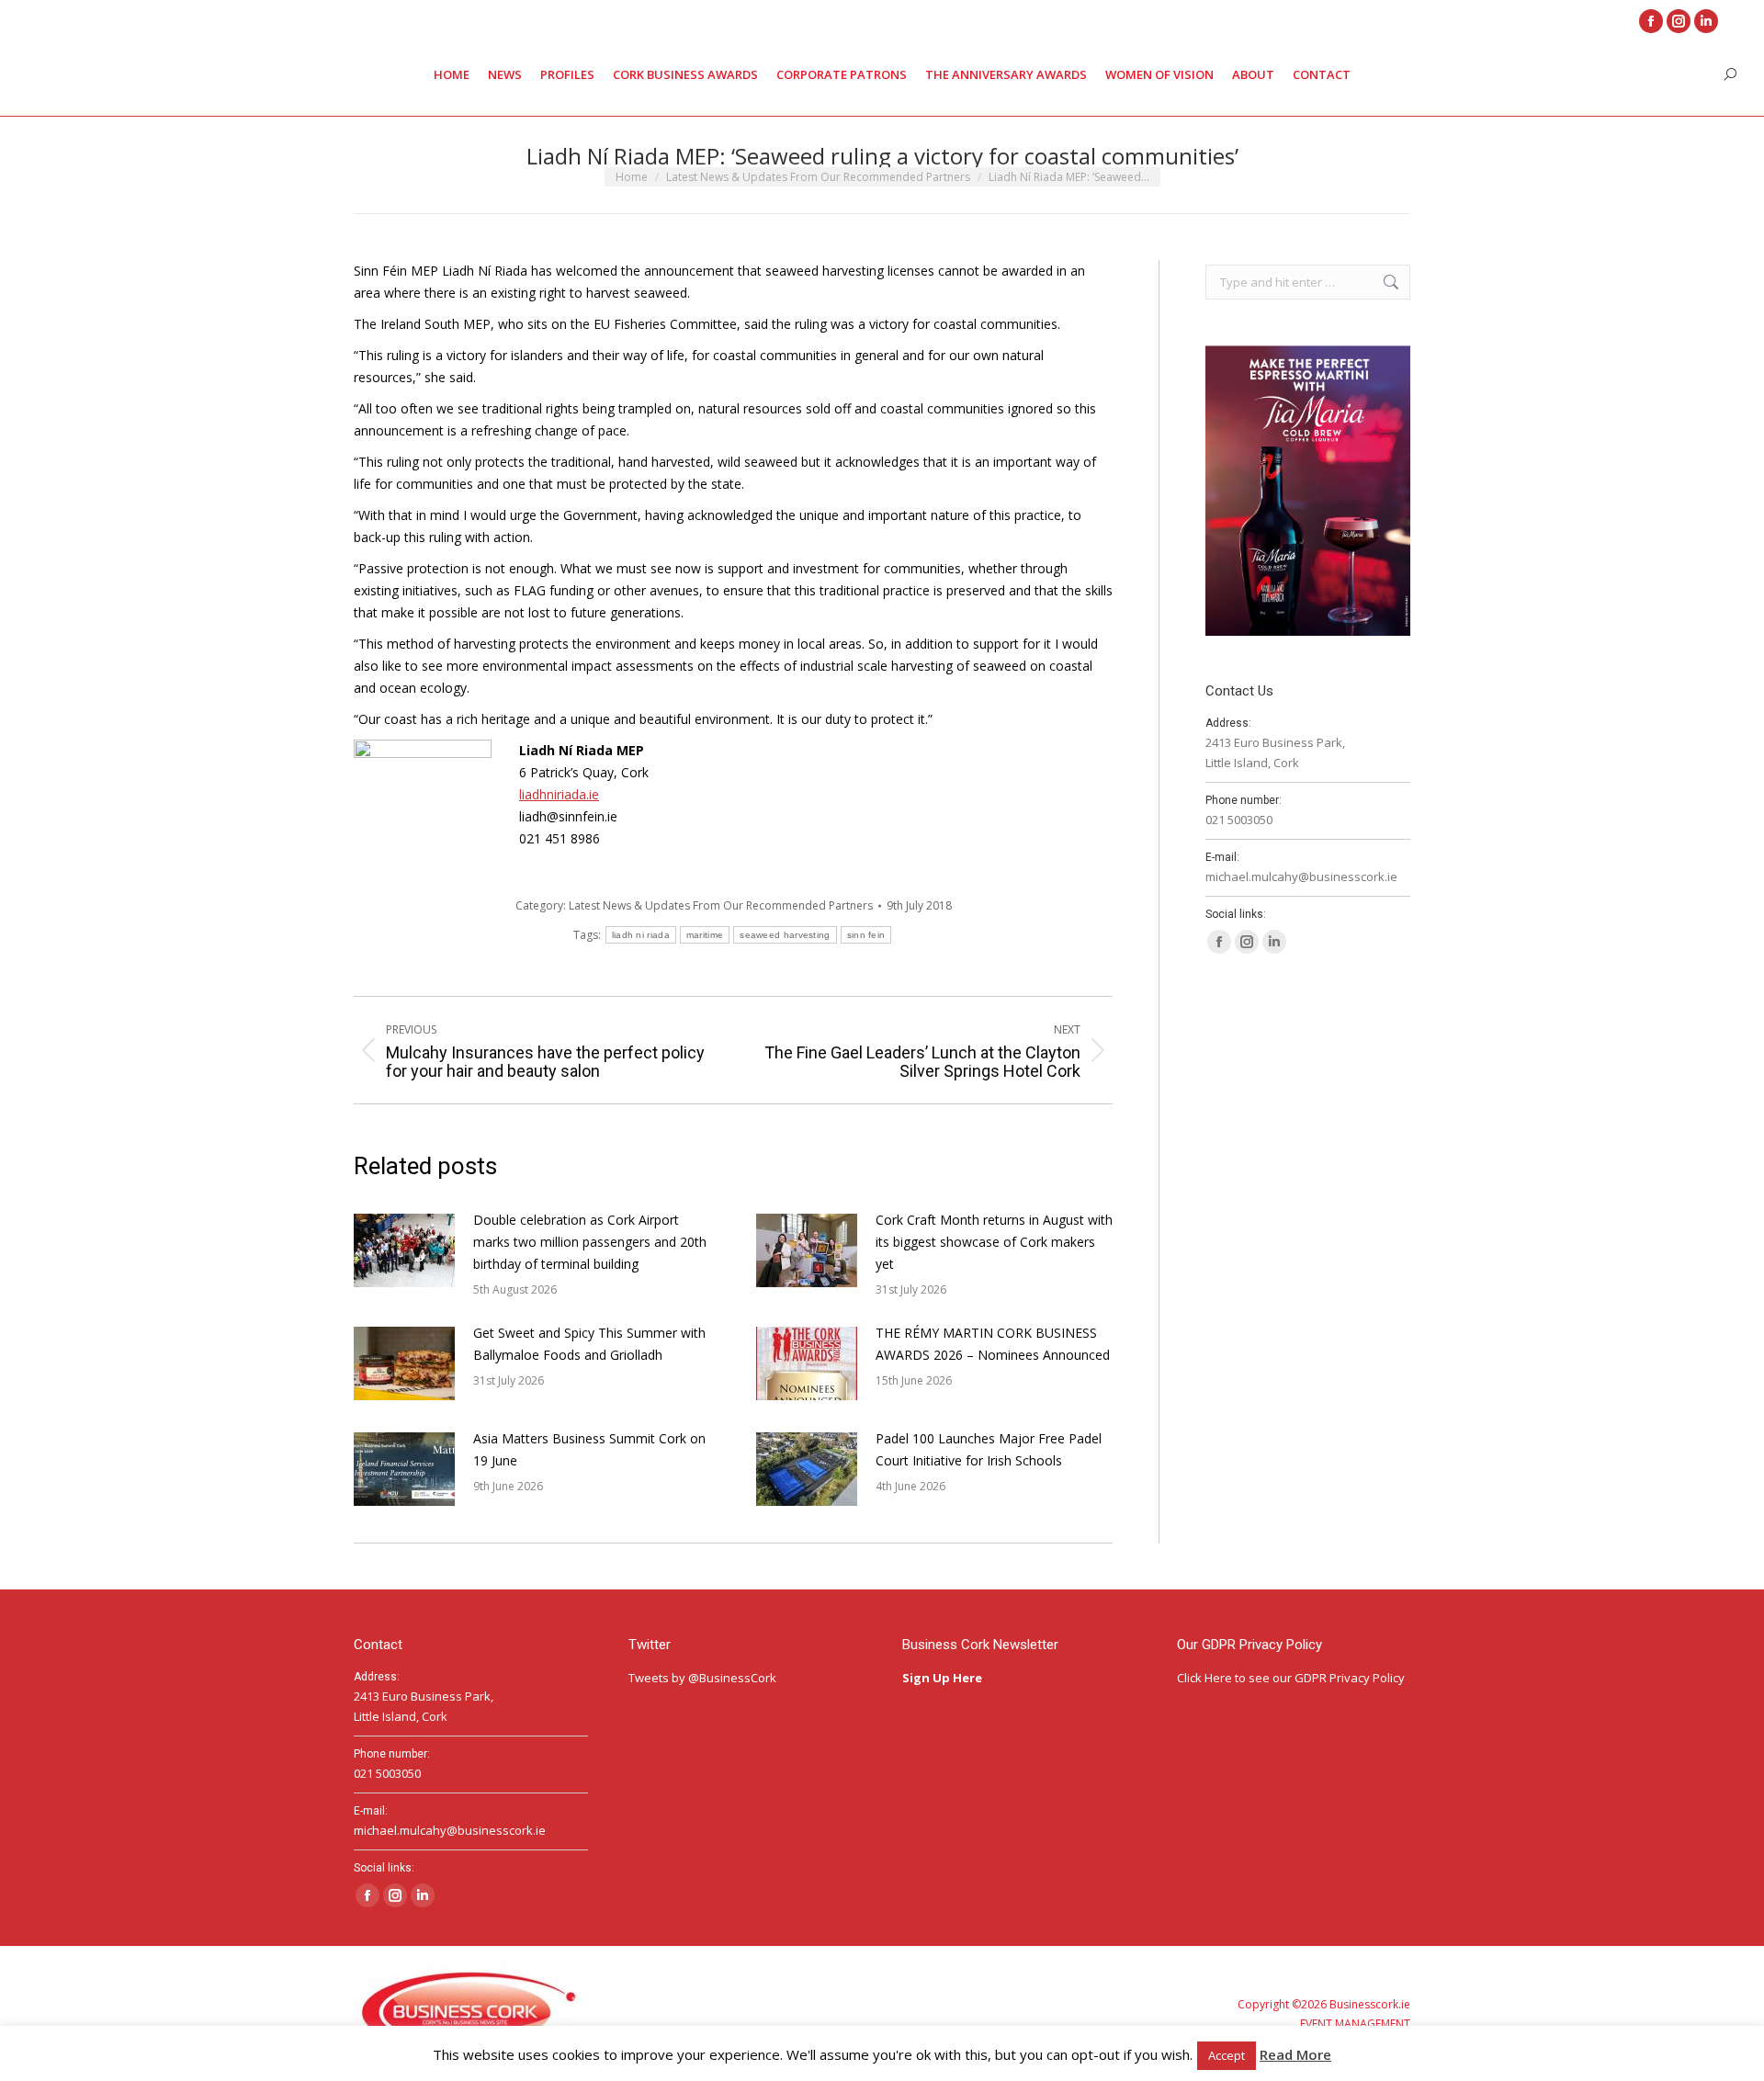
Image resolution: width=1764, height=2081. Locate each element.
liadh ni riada (641, 935)
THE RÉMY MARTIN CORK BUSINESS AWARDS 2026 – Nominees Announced (993, 1344)
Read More (1295, 2054)
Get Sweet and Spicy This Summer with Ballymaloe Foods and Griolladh (589, 1344)
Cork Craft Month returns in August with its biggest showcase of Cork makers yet (994, 1242)
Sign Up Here (944, 1678)
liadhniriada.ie (559, 794)
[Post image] (404, 1250)
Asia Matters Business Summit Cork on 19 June (589, 1449)
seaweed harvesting (785, 935)
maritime (705, 935)
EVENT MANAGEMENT (1355, 2024)
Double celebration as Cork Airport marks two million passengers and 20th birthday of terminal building (590, 1242)
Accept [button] (1227, 2055)
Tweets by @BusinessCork (702, 1678)
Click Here (1204, 1678)
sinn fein (866, 935)
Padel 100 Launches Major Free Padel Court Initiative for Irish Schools (989, 1449)
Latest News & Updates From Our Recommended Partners (721, 905)
